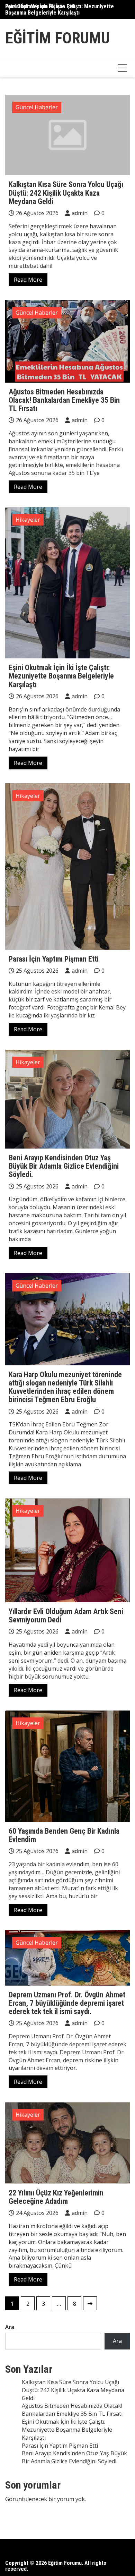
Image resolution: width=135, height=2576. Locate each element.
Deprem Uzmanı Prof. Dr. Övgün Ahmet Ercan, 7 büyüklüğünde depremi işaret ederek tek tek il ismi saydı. (67, 2003)
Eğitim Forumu (57, 38)
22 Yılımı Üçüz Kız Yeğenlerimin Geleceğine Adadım (56, 2197)
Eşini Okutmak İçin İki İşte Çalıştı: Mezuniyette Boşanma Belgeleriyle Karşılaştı (60, 10)
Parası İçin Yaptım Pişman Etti (54, 959)
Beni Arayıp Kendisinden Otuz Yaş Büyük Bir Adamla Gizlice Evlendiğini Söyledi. (64, 1166)
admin (80, 213)
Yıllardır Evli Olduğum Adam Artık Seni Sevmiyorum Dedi (66, 1616)
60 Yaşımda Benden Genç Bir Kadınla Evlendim (64, 1835)
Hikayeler (28, 520)
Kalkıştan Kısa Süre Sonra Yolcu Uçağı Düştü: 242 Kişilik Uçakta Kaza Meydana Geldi (66, 193)
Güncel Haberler (37, 107)
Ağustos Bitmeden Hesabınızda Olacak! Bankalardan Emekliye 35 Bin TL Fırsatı (64, 400)
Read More (28, 280)
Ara (10, 2327)
